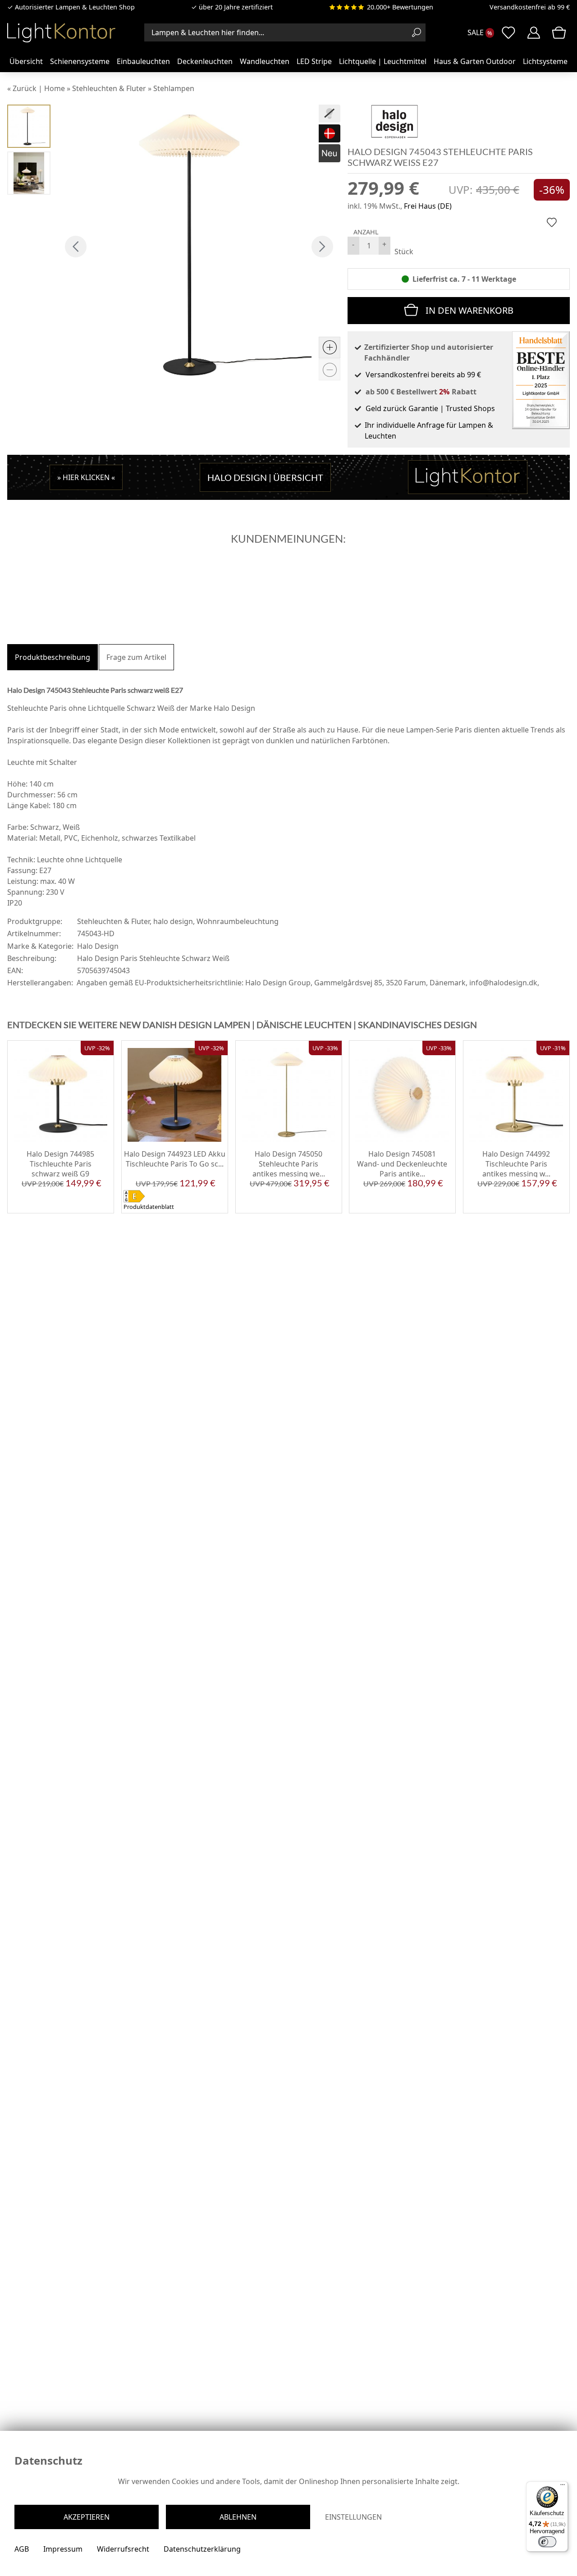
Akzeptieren (87, 2517)
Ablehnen (238, 2517)
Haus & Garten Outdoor (475, 61)
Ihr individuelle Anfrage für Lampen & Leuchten (429, 430)
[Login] (534, 32)
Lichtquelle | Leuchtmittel (383, 61)
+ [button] (384, 244)
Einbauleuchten (143, 61)
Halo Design (98, 946)
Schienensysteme (80, 61)
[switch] (547, 2542)
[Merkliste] (508, 32)
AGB (22, 2549)
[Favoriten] (99, 1207)
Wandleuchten (265, 61)
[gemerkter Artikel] (552, 222)
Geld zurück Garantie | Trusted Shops (430, 408)
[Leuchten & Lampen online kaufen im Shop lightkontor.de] (61, 32)
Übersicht (26, 61)
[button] (76, 247)
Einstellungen (353, 2517)
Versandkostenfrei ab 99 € (530, 7)
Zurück (25, 88)
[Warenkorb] (559, 32)
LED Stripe (314, 61)
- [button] (353, 244)
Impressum (63, 2549)
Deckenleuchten (205, 61)
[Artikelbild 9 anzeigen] (29, 173)
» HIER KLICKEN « (86, 477)
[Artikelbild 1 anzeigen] (29, 126)
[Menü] (563, 2487)
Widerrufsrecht (123, 2549)
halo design (173, 921)
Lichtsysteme (545, 61)
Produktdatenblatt (149, 1207)
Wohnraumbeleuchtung (238, 921)
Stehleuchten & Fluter (113, 921)
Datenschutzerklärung (202, 2549)
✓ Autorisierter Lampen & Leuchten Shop (71, 7)
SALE (476, 32)
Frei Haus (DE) (428, 206)
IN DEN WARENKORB (469, 310)
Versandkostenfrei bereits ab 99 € (423, 375)
